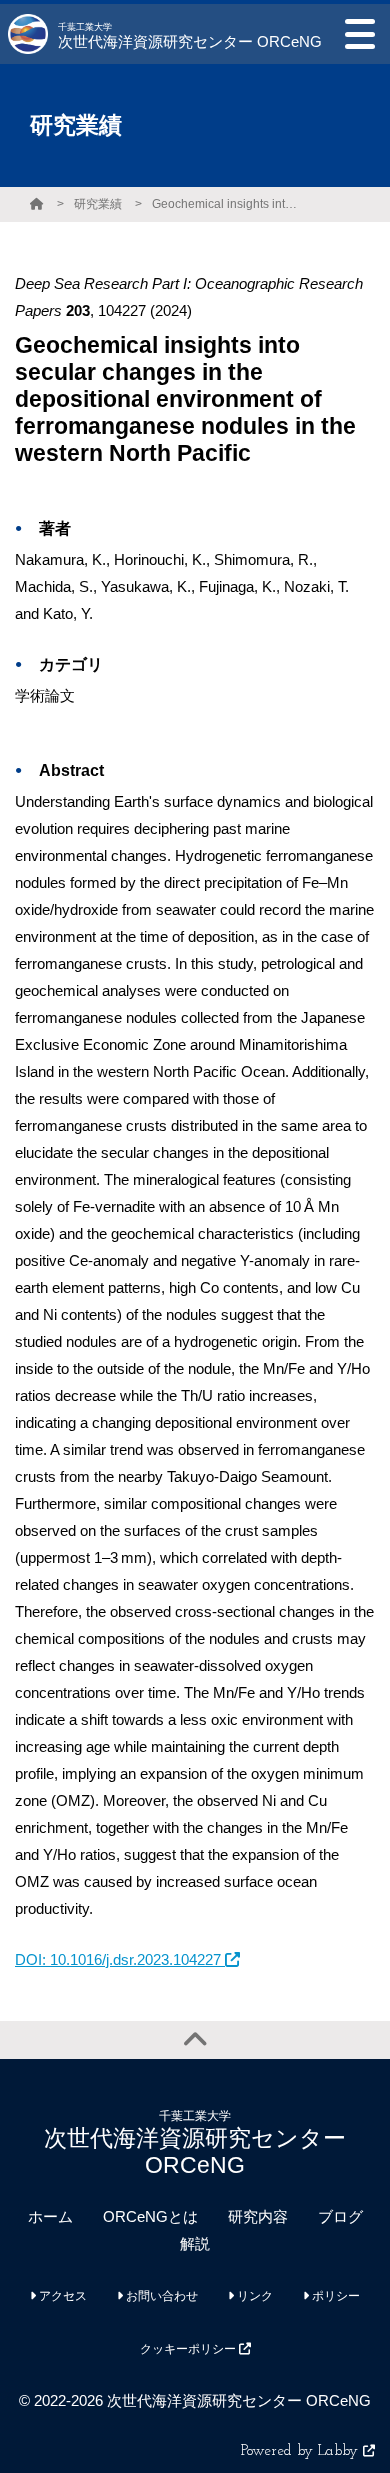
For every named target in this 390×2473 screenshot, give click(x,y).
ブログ (340, 2216)
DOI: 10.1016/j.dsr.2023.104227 (120, 1959)
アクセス (61, 2296)
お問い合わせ (160, 2296)
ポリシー (334, 2296)
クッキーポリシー (189, 2349)
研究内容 (258, 2216)
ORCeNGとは (150, 2216)
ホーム (50, 2216)
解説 (195, 2243)
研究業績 (98, 204)
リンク (253, 2296)
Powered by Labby (302, 2451)
